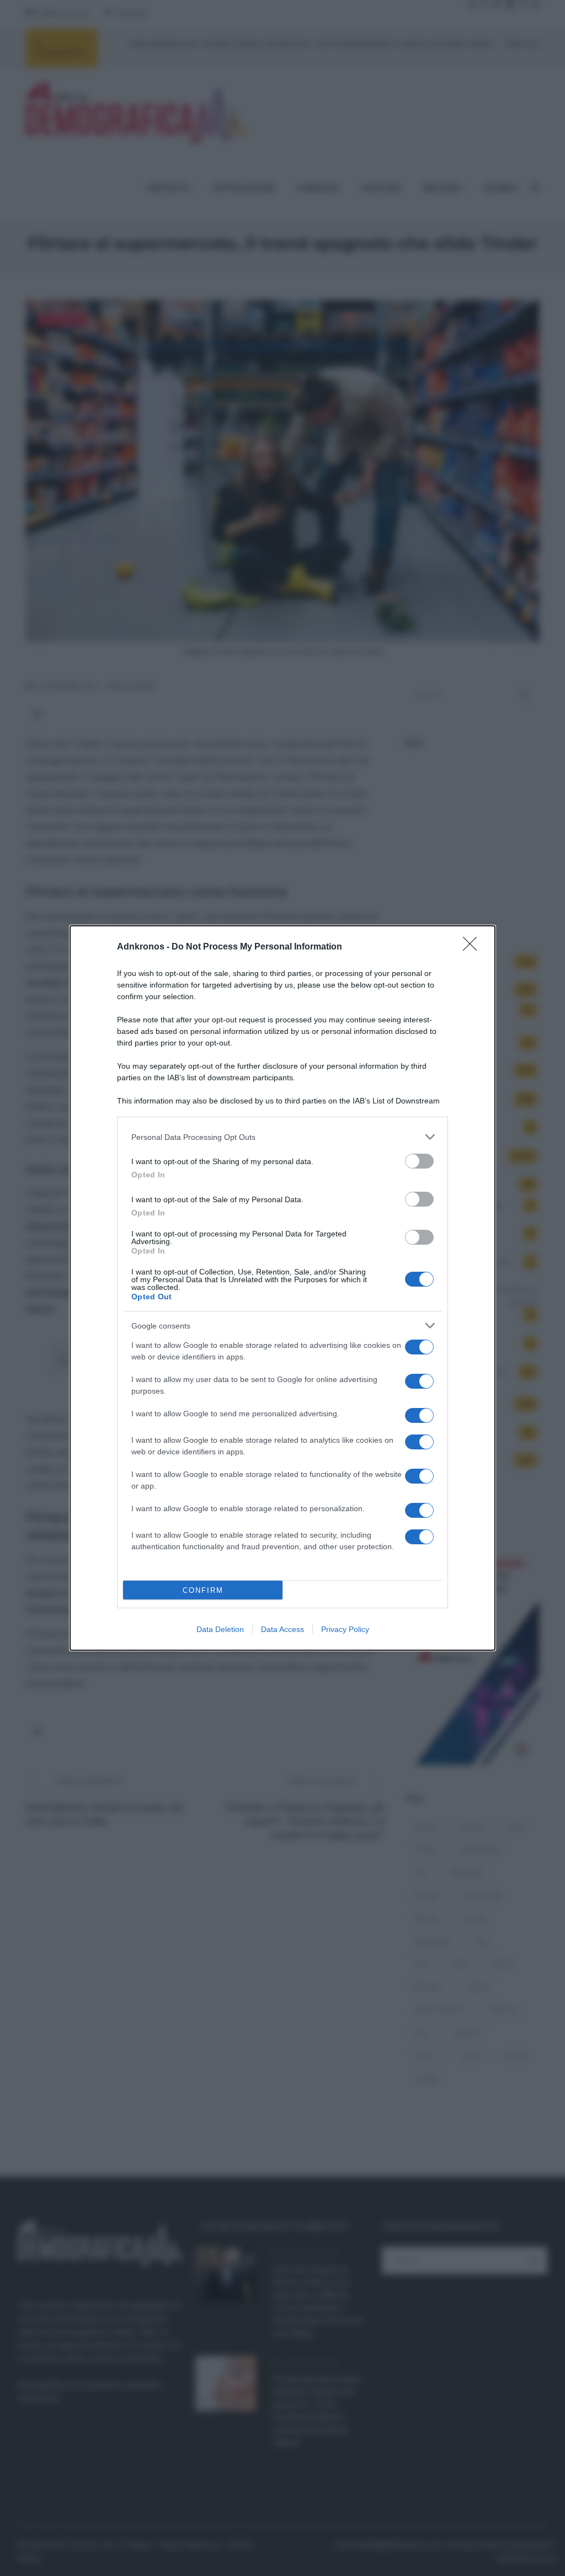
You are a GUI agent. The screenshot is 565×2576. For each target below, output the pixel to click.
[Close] (473, 947)
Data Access (282, 1629)
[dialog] (282, 1288)
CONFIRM (203, 1590)
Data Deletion (220, 1629)
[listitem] (282, 1137)
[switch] (419, 1161)
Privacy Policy (345, 1629)
